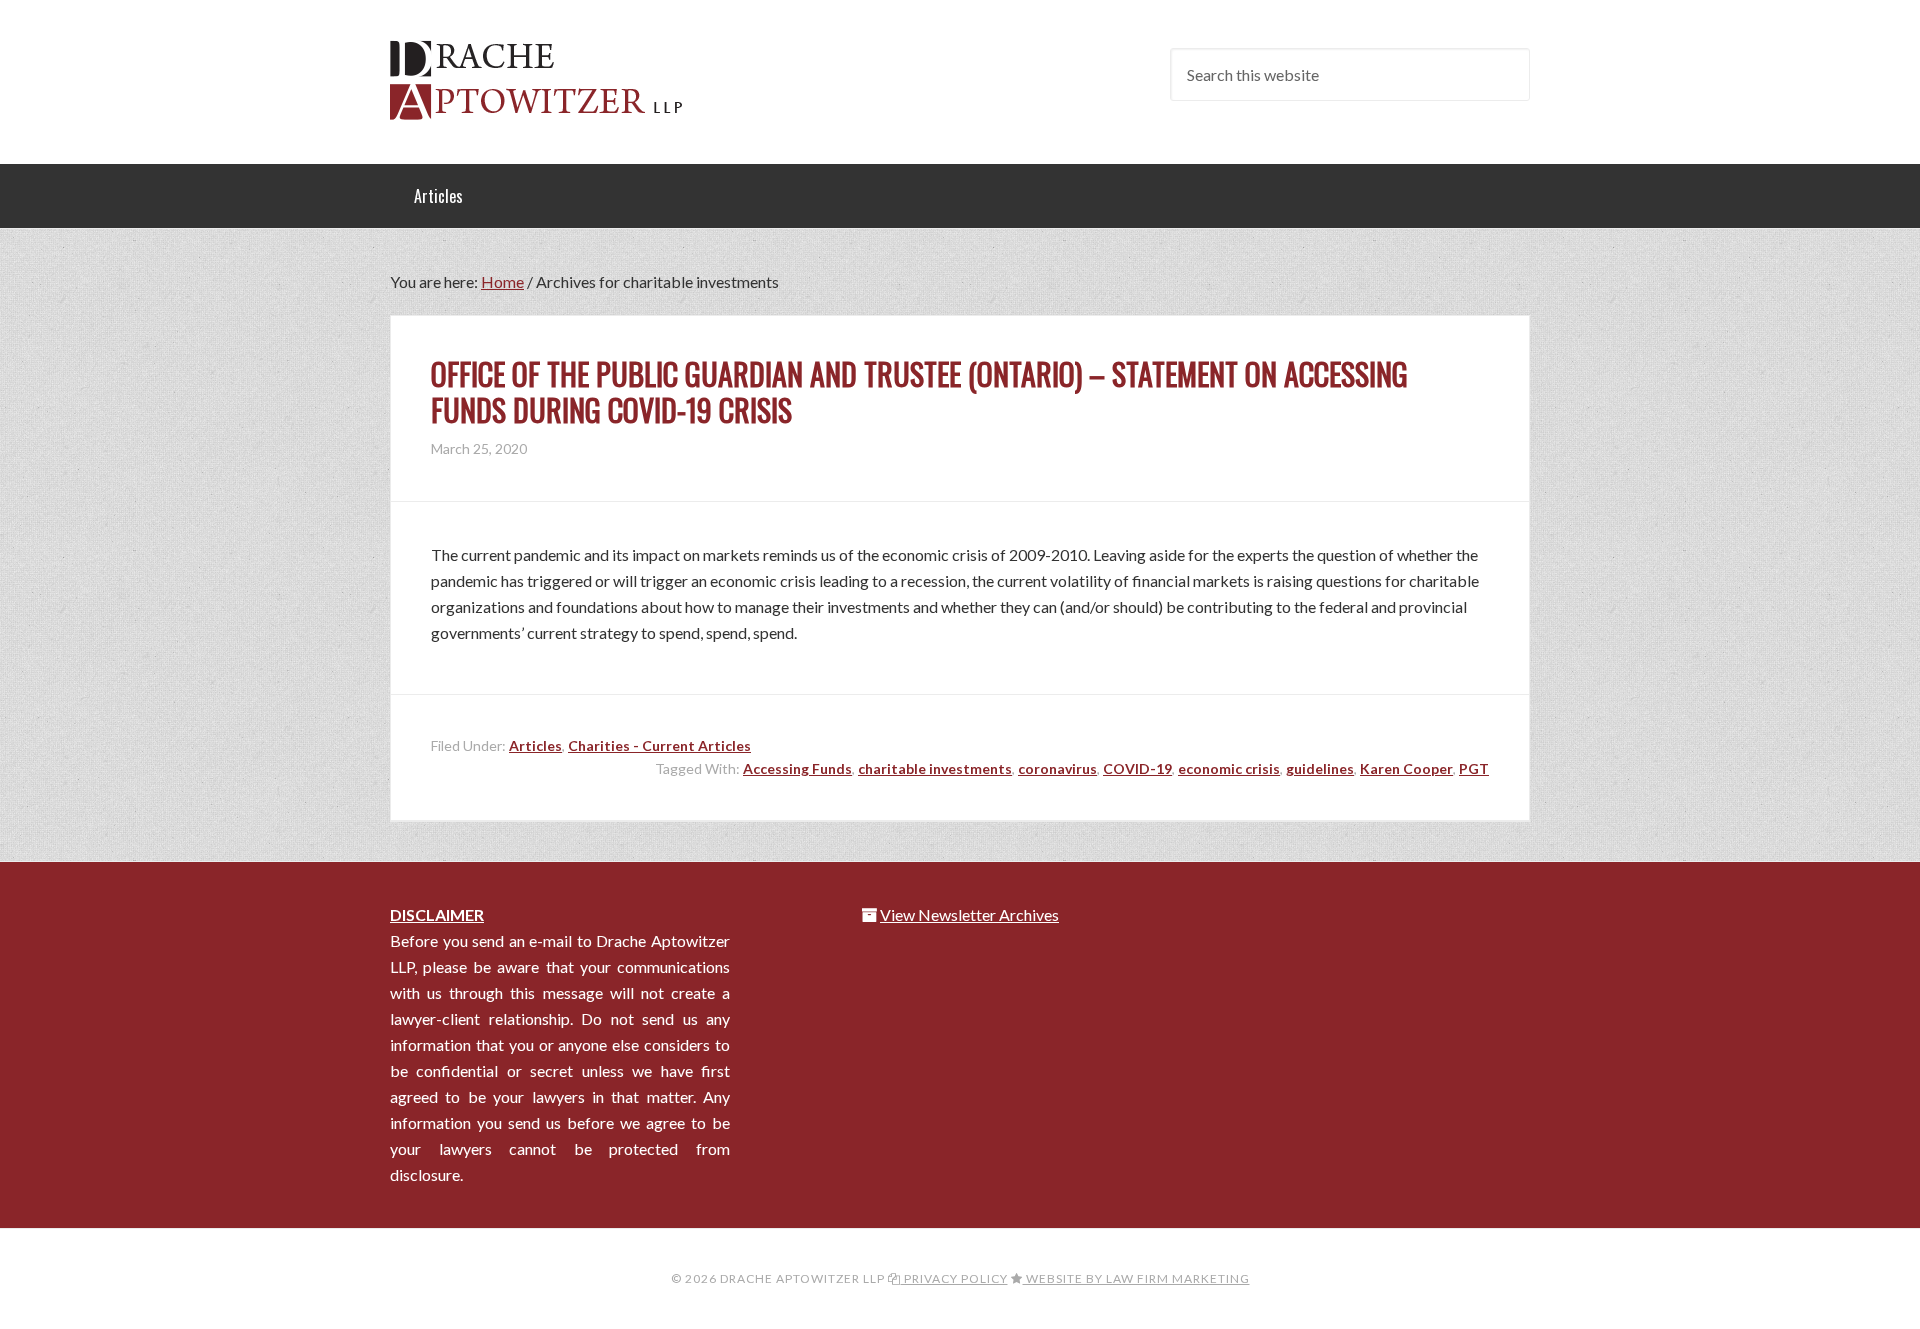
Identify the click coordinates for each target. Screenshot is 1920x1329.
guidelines (1320, 768)
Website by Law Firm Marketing (1136, 1278)
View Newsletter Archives (969, 914)
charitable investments (935, 768)
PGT (1474, 768)
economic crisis (1229, 768)
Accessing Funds (797, 768)
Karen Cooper (1406, 768)
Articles (535, 745)
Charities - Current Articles (659, 745)
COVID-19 (1137, 768)
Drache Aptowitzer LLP (550, 80)
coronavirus (1057, 768)
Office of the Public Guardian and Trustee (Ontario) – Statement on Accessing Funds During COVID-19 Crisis (919, 391)
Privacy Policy (954, 1278)
